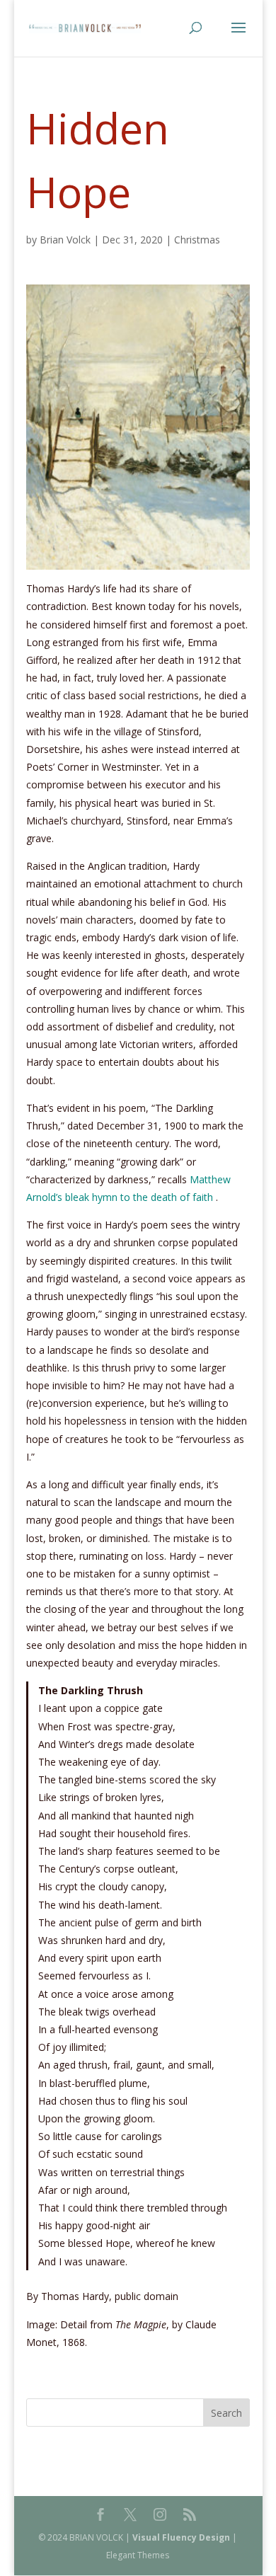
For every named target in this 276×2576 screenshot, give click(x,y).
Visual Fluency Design (181, 2537)
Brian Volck (65, 240)
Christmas (197, 240)
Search (226, 2413)
